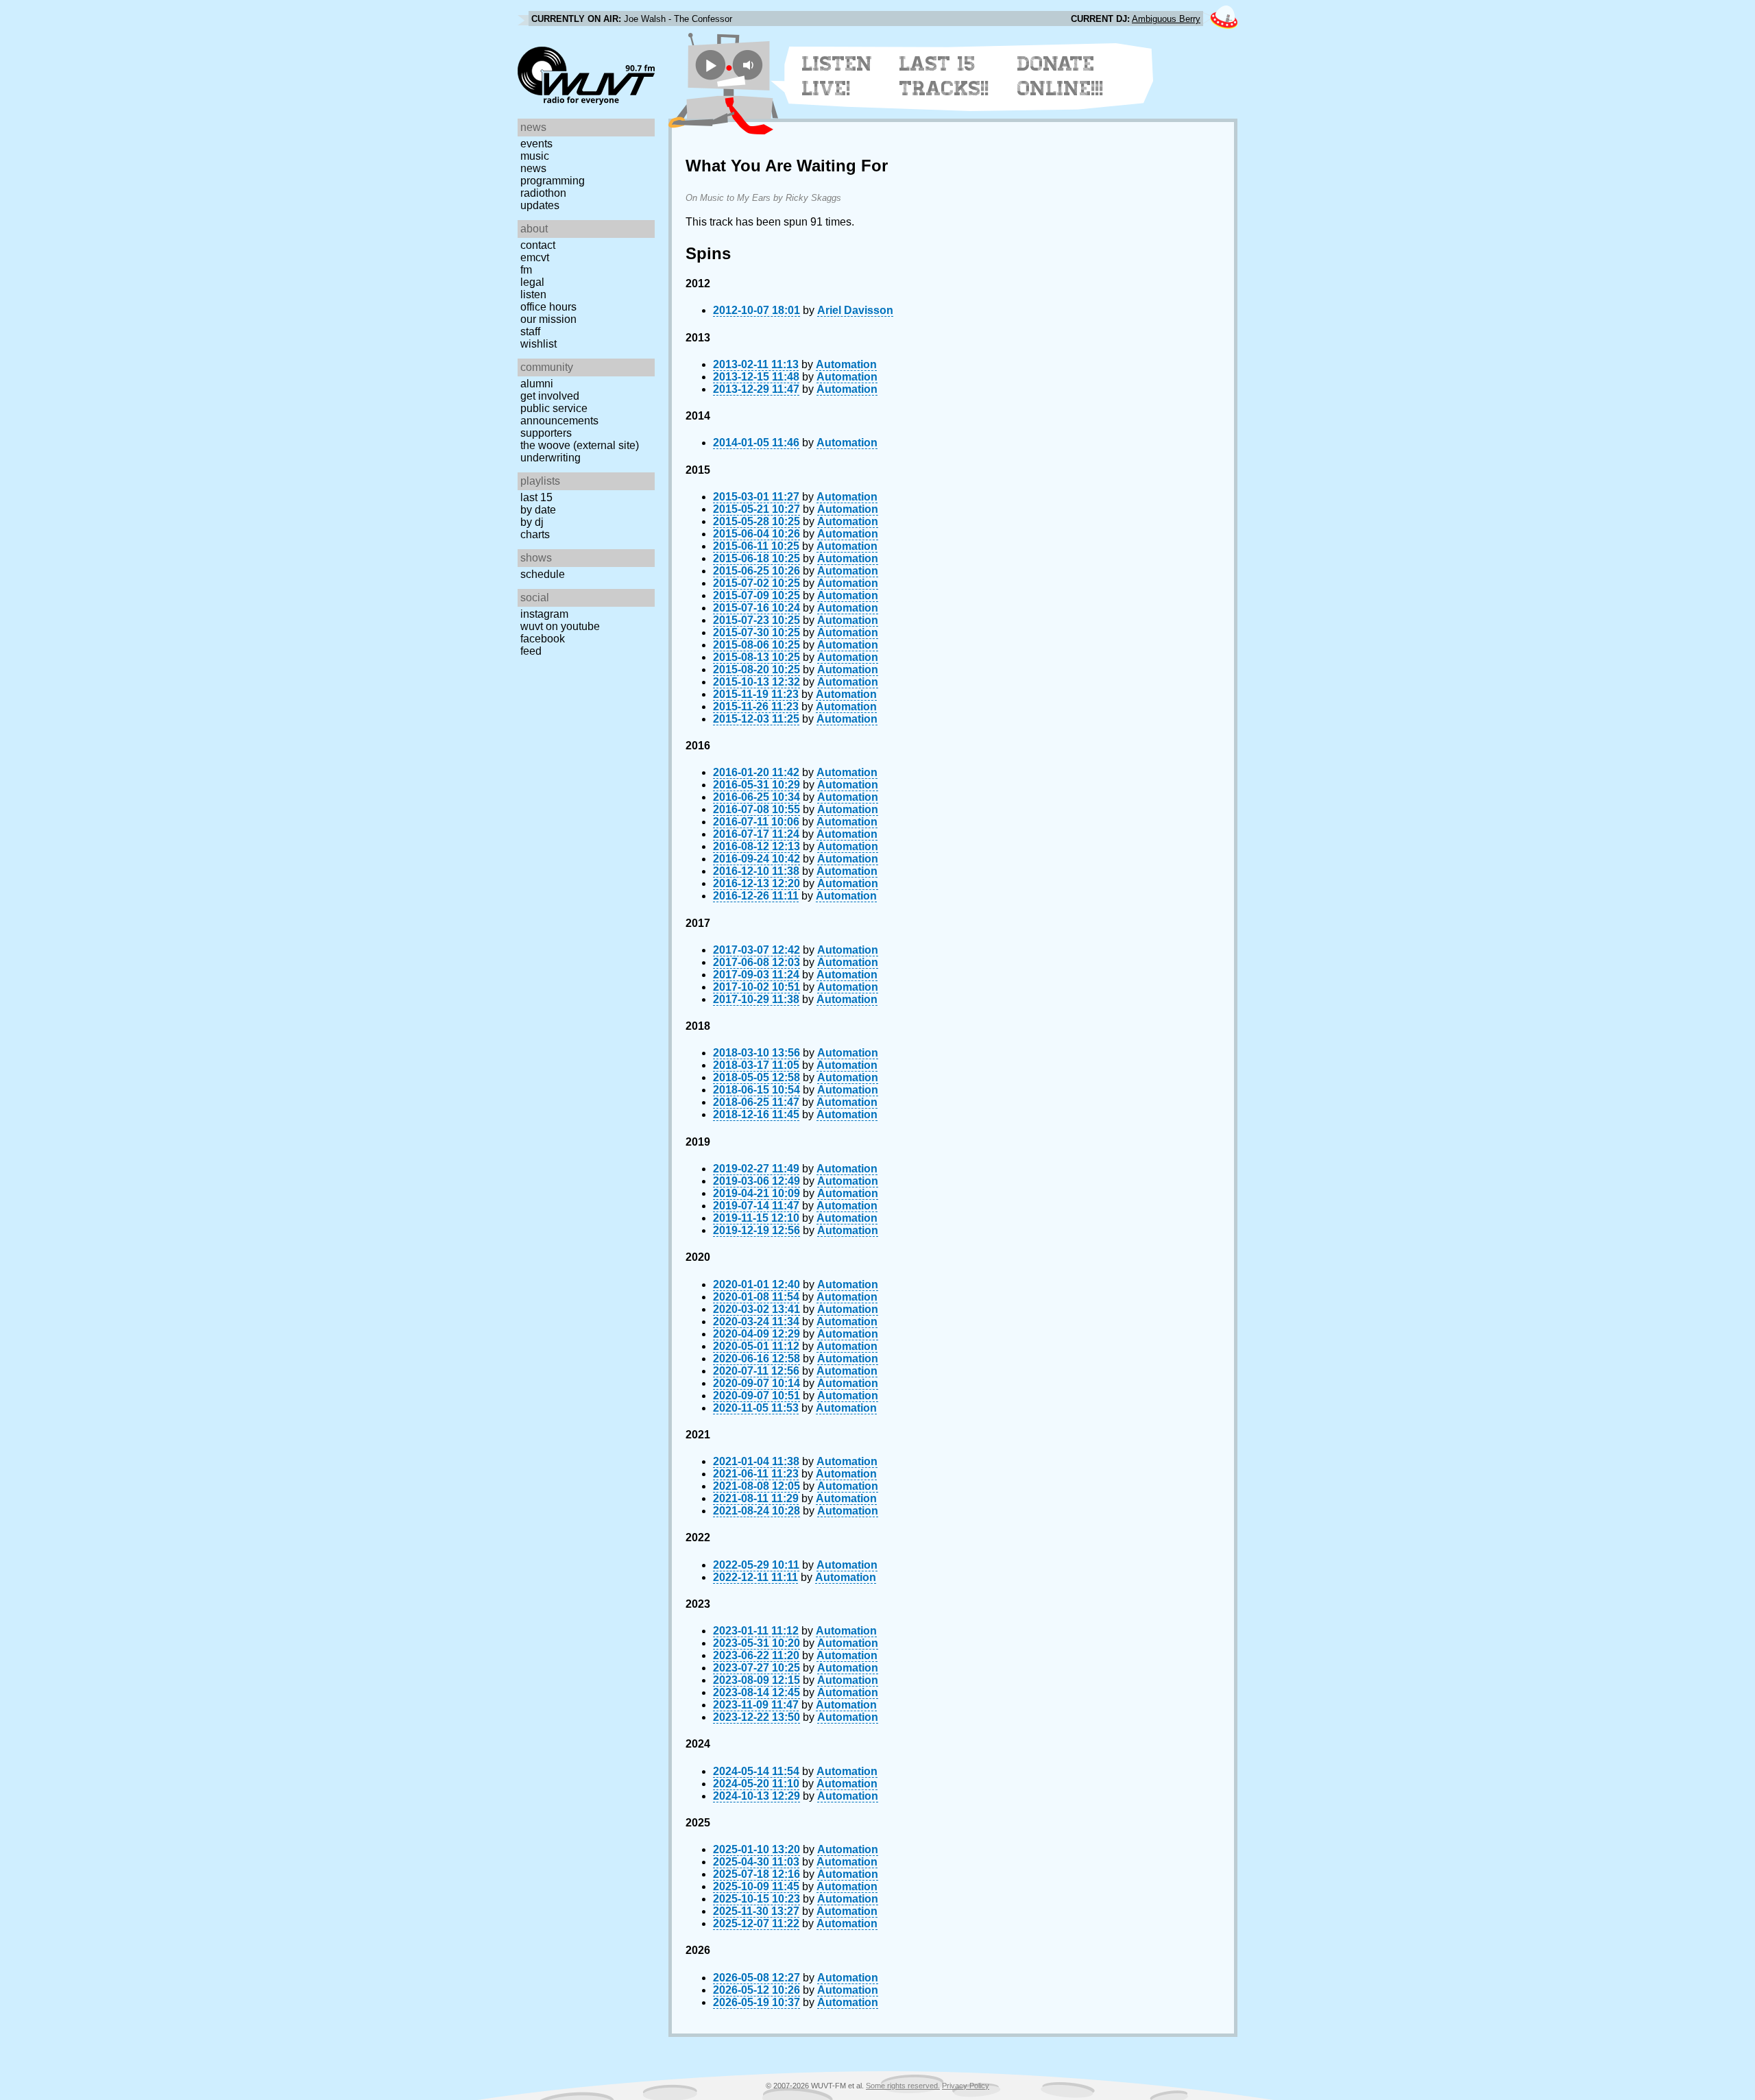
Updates (540, 205)
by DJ (532, 522)
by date (538, 510)
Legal (532, 282)
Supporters (546, 433)
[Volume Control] (750, 65)
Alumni (537, 384)
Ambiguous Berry (1166, 19)
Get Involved (550, 396)
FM (526, 270)
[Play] (711, 65)
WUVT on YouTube (560, 626)
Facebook (543, 639)
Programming (553, 181)
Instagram (544, 614)
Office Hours (548, 307)
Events (536, 144)
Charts (535, 534)
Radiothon (543, 193)
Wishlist (538, 344)
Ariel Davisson (855, 310)
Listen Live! (837, 76)
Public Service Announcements (559, 414)
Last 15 (536, 497)
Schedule (543, 574)
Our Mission (548, 319)
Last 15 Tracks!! (944, 76)
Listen (533, 294)
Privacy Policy (966, 2086)
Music (535, 156)
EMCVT (535, 257)
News (533, 168)
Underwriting (550, 458)
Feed (531, 651)
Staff (530, 331)
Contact (538, 245)
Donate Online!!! (1061, 76)
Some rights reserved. (903, 2086)
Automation (846, 364)
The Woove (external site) (580, 445)
